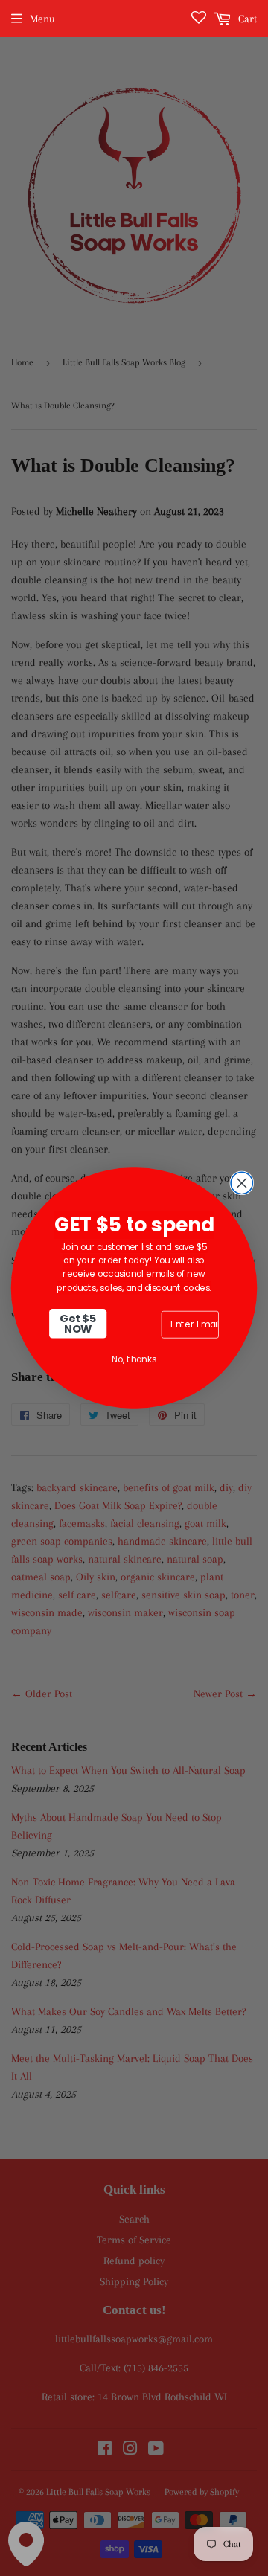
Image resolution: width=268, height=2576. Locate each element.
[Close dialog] (242, 1183)
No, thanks (134, 1359)
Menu (42, 19)
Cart (246, 19)
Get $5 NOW (78, 1323)
